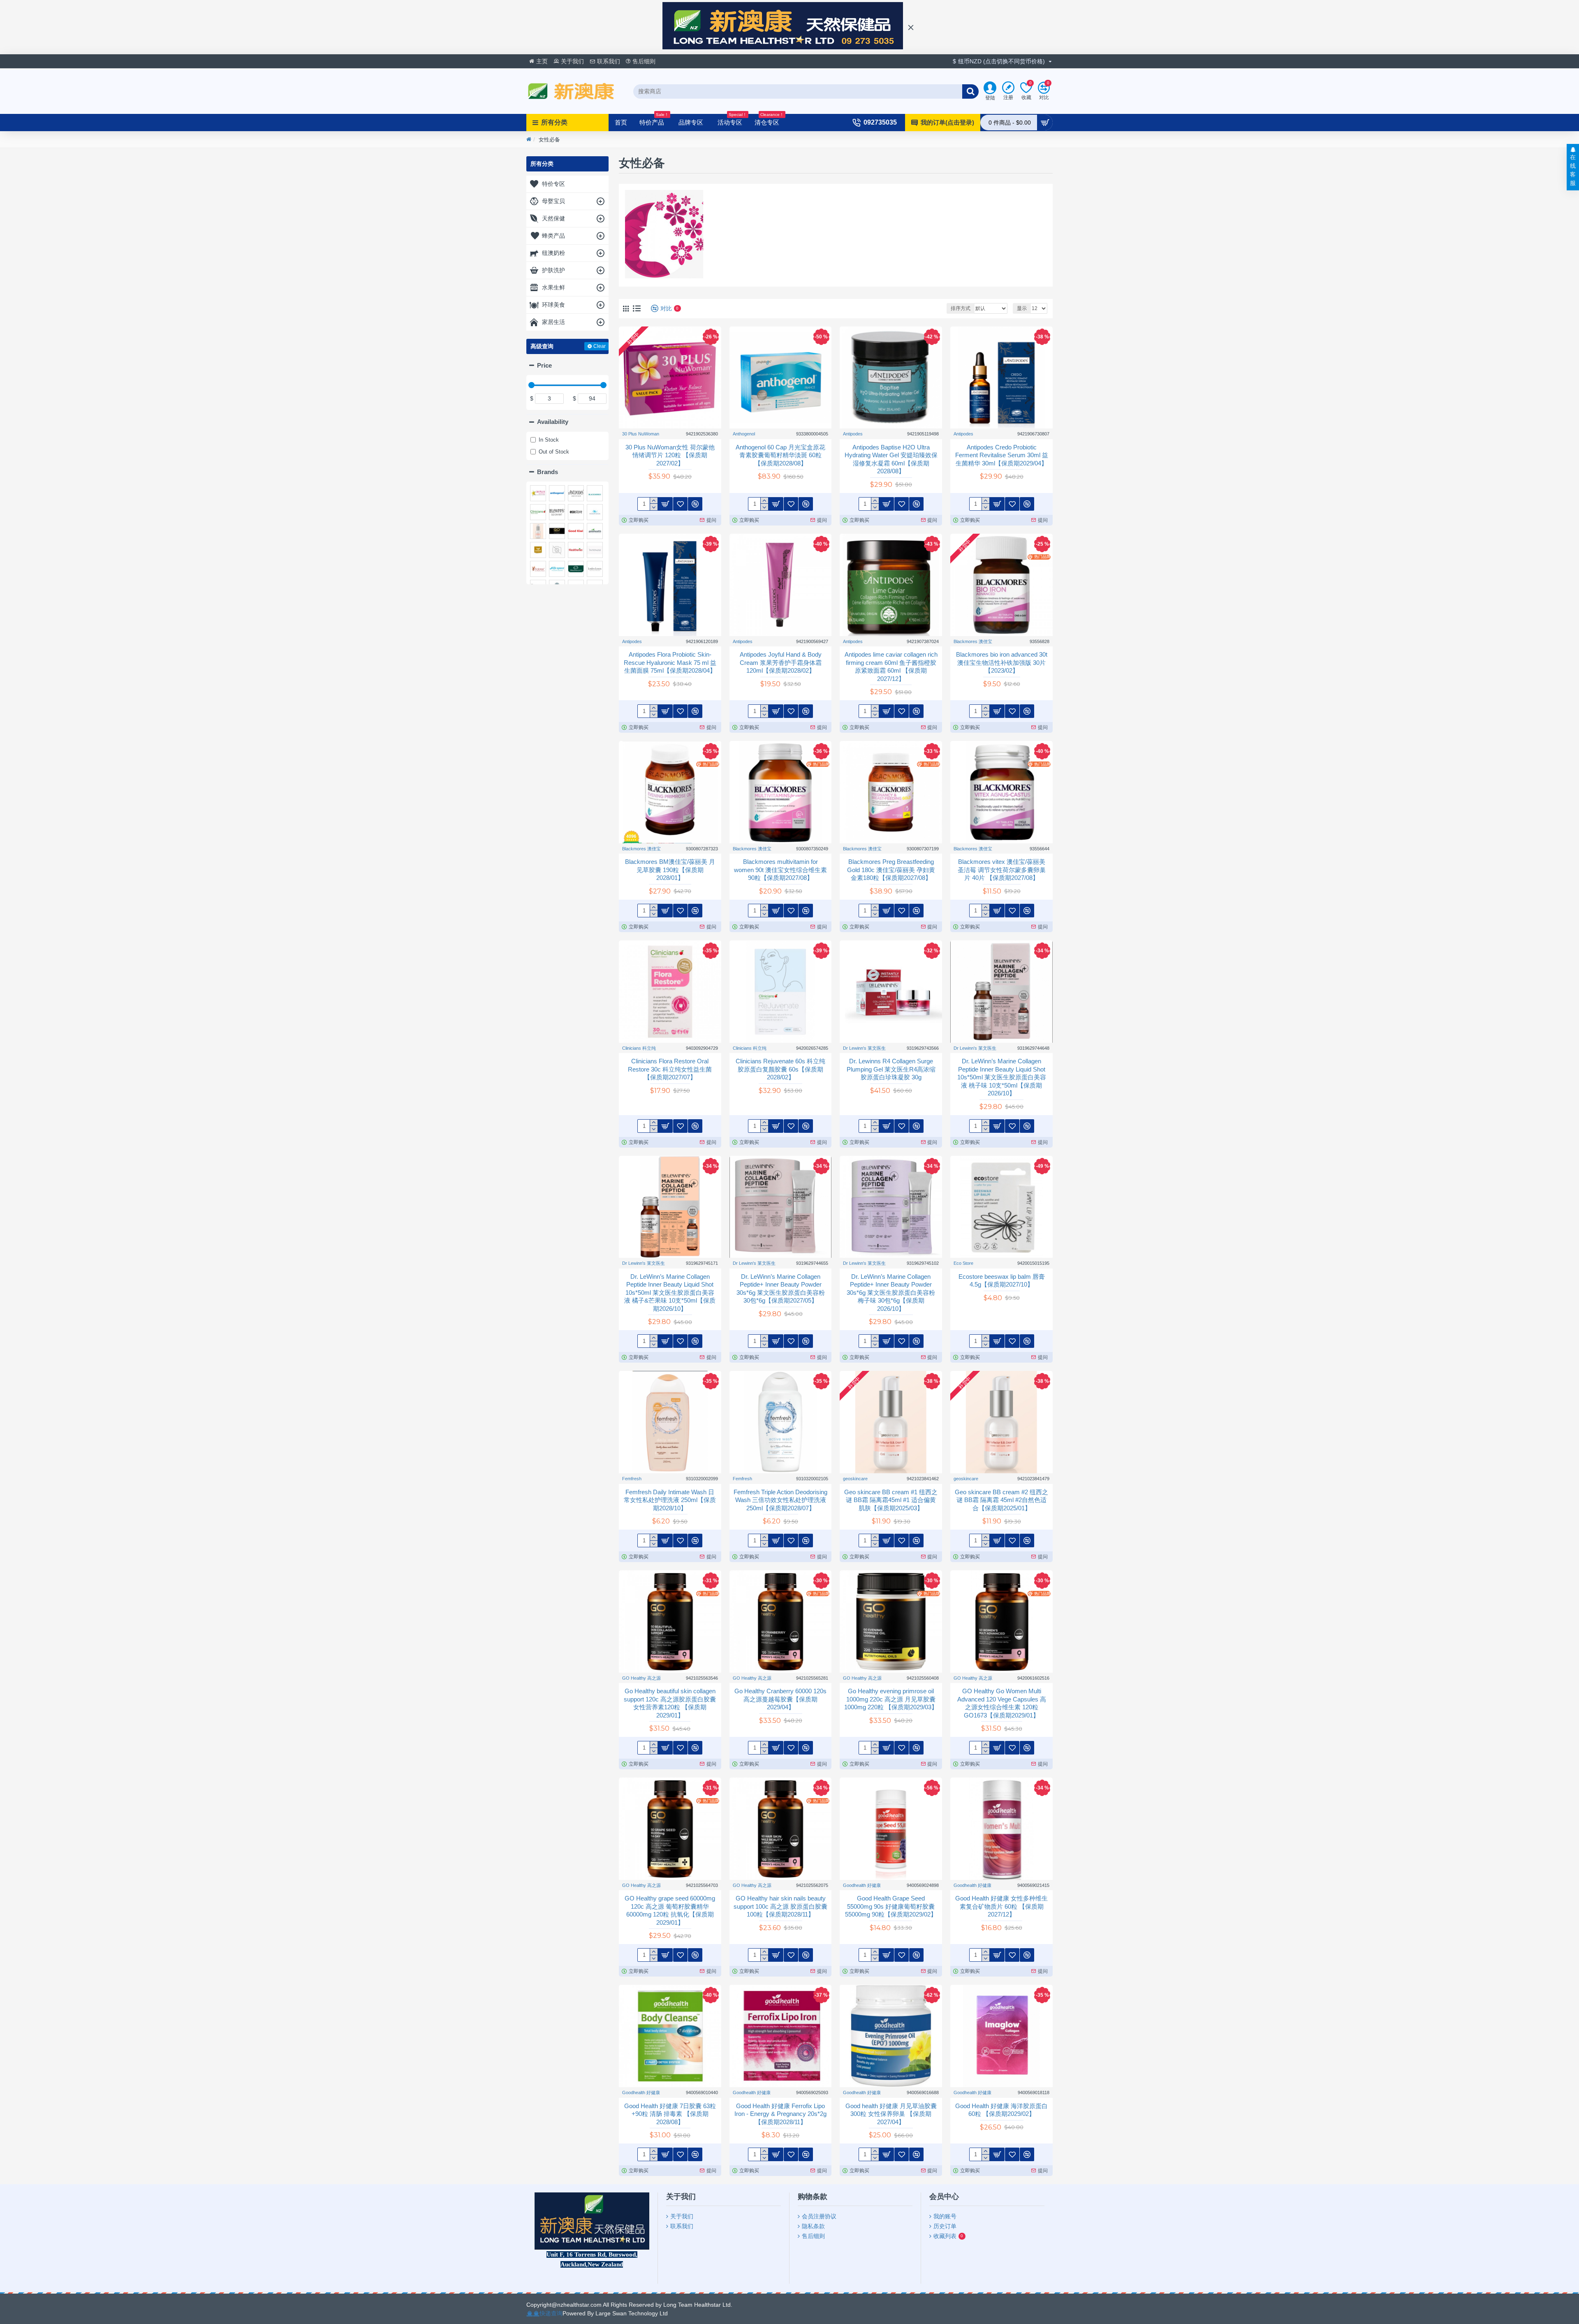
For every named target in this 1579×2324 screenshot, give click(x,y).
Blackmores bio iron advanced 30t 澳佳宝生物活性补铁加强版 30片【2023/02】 (1002, 662)
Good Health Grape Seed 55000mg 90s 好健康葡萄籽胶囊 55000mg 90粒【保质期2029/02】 (891, 1906)
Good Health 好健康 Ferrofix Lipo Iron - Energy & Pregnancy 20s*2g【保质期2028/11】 (780, 2114)
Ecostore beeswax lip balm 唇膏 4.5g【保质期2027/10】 (1002, 1281)
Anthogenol (744, 434)
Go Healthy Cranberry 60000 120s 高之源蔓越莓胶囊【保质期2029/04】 (780, 1699)
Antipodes (853, 434)
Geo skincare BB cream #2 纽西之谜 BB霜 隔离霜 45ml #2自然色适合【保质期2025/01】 (1001, 1500)
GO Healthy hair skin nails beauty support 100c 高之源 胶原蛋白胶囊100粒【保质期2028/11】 (780, 1906)
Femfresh (632, 1479)
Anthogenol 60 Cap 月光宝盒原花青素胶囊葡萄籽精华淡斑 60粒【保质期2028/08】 (780, 455)
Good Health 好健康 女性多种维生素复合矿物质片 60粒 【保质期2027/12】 (1001, 1906)
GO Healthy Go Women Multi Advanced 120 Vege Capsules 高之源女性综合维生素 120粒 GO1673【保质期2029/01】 (1002, 1703)
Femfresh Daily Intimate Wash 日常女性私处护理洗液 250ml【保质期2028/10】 (670, 1500)
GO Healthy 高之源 (641, 1678)
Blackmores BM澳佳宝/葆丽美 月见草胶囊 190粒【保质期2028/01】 (670, 870)
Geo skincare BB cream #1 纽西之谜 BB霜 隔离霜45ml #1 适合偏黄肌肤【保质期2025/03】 (891, 1500)
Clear (600, 346)
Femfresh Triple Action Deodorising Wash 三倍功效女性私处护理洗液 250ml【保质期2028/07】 (780, 1500)
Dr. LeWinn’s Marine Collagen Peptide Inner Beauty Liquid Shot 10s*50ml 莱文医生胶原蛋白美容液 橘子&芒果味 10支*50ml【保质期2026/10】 (670, 1293)
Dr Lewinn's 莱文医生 (864, 1048)
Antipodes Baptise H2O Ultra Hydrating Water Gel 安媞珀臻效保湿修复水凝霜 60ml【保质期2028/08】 (891, 459)
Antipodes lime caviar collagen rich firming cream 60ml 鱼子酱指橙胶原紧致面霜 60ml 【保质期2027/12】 (891, 667)
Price (544, 365)
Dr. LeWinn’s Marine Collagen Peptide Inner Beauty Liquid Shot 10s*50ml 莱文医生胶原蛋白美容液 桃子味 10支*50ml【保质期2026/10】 (1002, 1077)
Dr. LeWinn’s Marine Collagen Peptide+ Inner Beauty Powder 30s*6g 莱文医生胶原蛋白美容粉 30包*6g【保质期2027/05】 (781, 1289)
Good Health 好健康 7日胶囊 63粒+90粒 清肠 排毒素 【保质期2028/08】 (670, 2114)
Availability (553, 422)
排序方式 (961, 308)
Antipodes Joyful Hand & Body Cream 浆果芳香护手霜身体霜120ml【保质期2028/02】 (781, 662)
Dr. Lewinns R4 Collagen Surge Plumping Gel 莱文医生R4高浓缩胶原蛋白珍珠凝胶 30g (891, 1069)
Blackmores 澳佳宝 (973, 641)
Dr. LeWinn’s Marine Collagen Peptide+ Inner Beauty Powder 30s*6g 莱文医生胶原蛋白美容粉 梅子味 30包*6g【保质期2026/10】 (891, 1293)
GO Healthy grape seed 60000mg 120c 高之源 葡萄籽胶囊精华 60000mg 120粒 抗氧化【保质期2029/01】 (670, 1910)
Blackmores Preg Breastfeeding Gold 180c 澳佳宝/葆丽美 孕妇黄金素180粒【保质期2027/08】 (891, 870)
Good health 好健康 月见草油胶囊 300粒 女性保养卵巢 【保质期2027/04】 (891, 2114)
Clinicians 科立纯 (639, 1048)
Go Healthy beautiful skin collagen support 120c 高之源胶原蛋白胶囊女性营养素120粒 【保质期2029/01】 (670, 1703)
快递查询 (551, 2313)
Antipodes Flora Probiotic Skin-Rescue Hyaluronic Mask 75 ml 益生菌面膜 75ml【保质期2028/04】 (670, 662)
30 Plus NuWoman (641, 434)
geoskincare (855, 1479)
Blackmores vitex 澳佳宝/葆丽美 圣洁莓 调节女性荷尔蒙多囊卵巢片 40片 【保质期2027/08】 (1002, 870)
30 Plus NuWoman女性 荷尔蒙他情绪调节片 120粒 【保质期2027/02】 (670, 455)
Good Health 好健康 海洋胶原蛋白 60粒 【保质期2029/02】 (1001, 2110)
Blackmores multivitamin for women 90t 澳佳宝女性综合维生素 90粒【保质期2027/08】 (780, 870)
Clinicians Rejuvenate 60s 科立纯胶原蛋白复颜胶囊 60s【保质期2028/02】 (780, 1069)
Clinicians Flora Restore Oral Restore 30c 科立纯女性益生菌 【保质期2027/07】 (670, 1069)
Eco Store (963, 1263)
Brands (548, 472)
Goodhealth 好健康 (862, 1885)
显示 (1022, 308)
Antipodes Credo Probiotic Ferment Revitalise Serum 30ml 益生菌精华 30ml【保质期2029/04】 (1002, 455)
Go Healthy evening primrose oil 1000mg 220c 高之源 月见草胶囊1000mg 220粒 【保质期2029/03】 (891, 1699)
